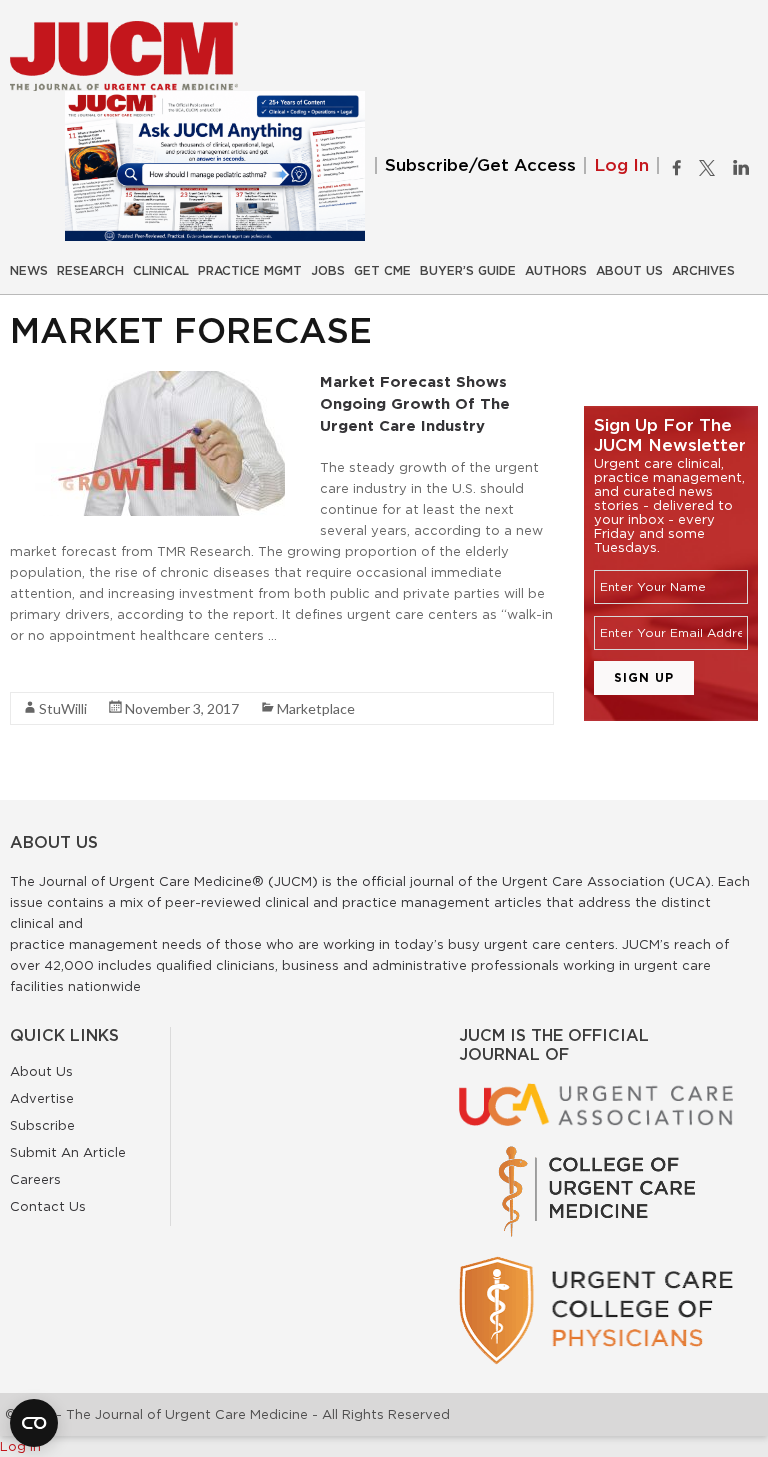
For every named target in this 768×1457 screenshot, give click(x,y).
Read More (45, 671)
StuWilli (63, 708)
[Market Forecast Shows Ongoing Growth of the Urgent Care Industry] (160, 381)
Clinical (161, 271)
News (29, 271)
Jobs (328, 271)
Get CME (382, 271)
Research (90, 271)
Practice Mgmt (250, 271)
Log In (621, 165)
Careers (35, 1179)
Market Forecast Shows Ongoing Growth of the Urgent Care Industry (415, 403)
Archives (703, 271)
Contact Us (48, 1206)
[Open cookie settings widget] (34, 1423)
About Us (629, 271)
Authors (556, 271)
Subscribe (42, 1125)
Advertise (42, 1098)
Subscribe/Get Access (480, 165)
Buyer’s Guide (468, 271)
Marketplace (316, 708)
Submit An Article (68, 1152)
